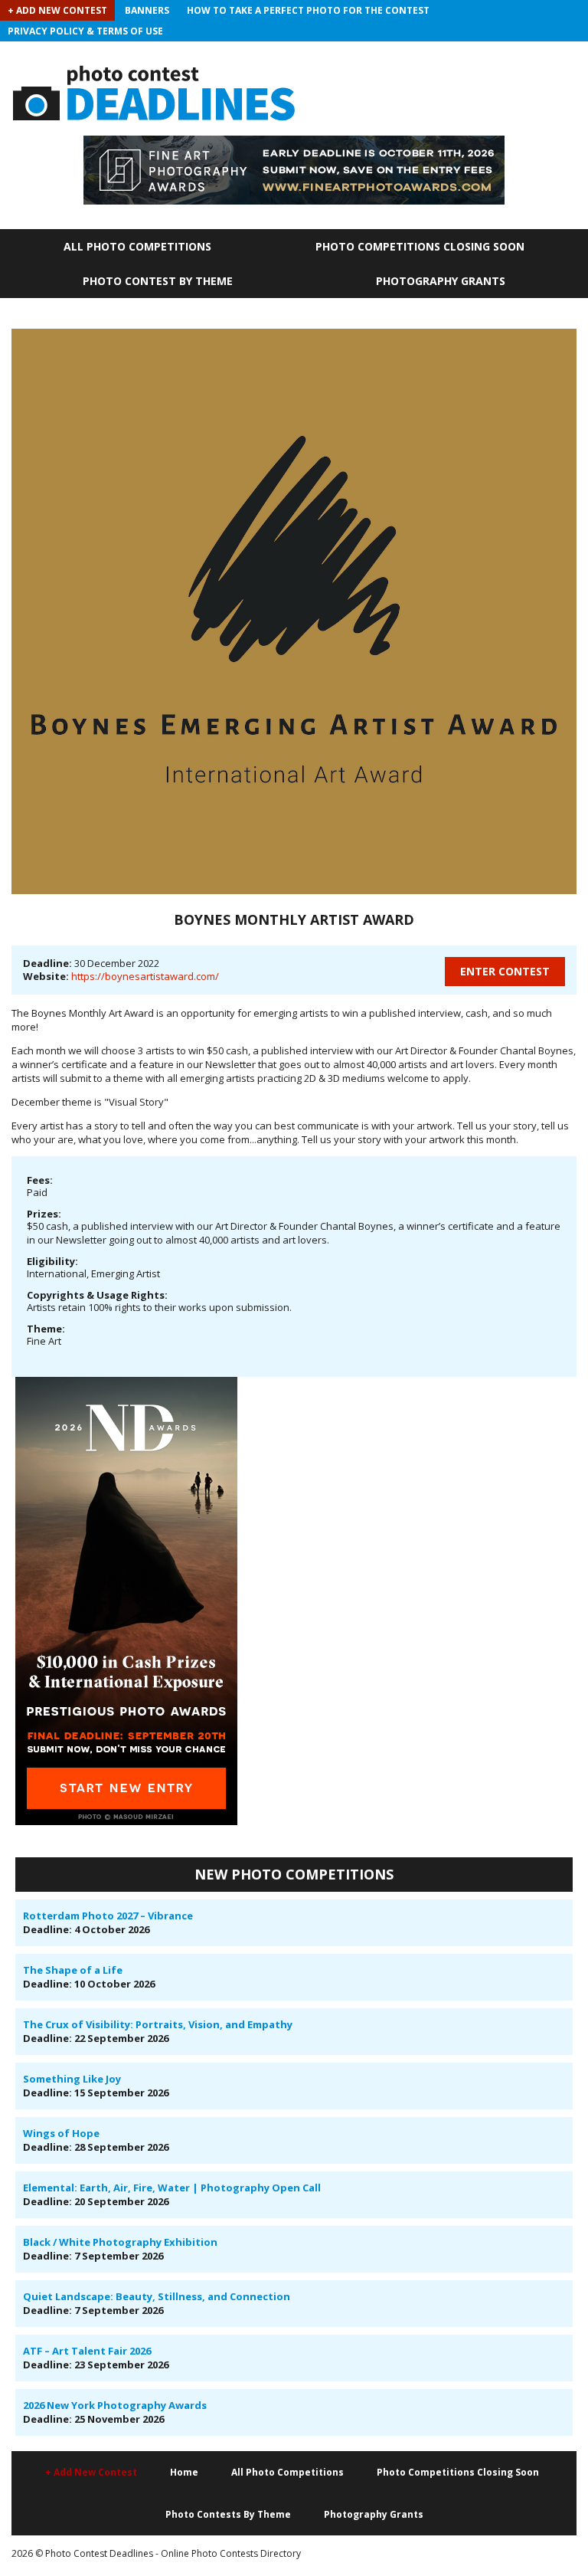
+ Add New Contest (57, 10)
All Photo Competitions (137, 246)
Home (184, 2472)
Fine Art (44, 1341)
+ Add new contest (91, 2472)
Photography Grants (441, 281)
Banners (147, 10)
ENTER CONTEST (505, 971)
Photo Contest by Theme (158, 281)
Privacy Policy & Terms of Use (85, 31)
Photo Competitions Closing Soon (420, 246)
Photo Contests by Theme (228, 2514)
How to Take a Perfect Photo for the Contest (308, 10)
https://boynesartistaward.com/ (145, 976)
